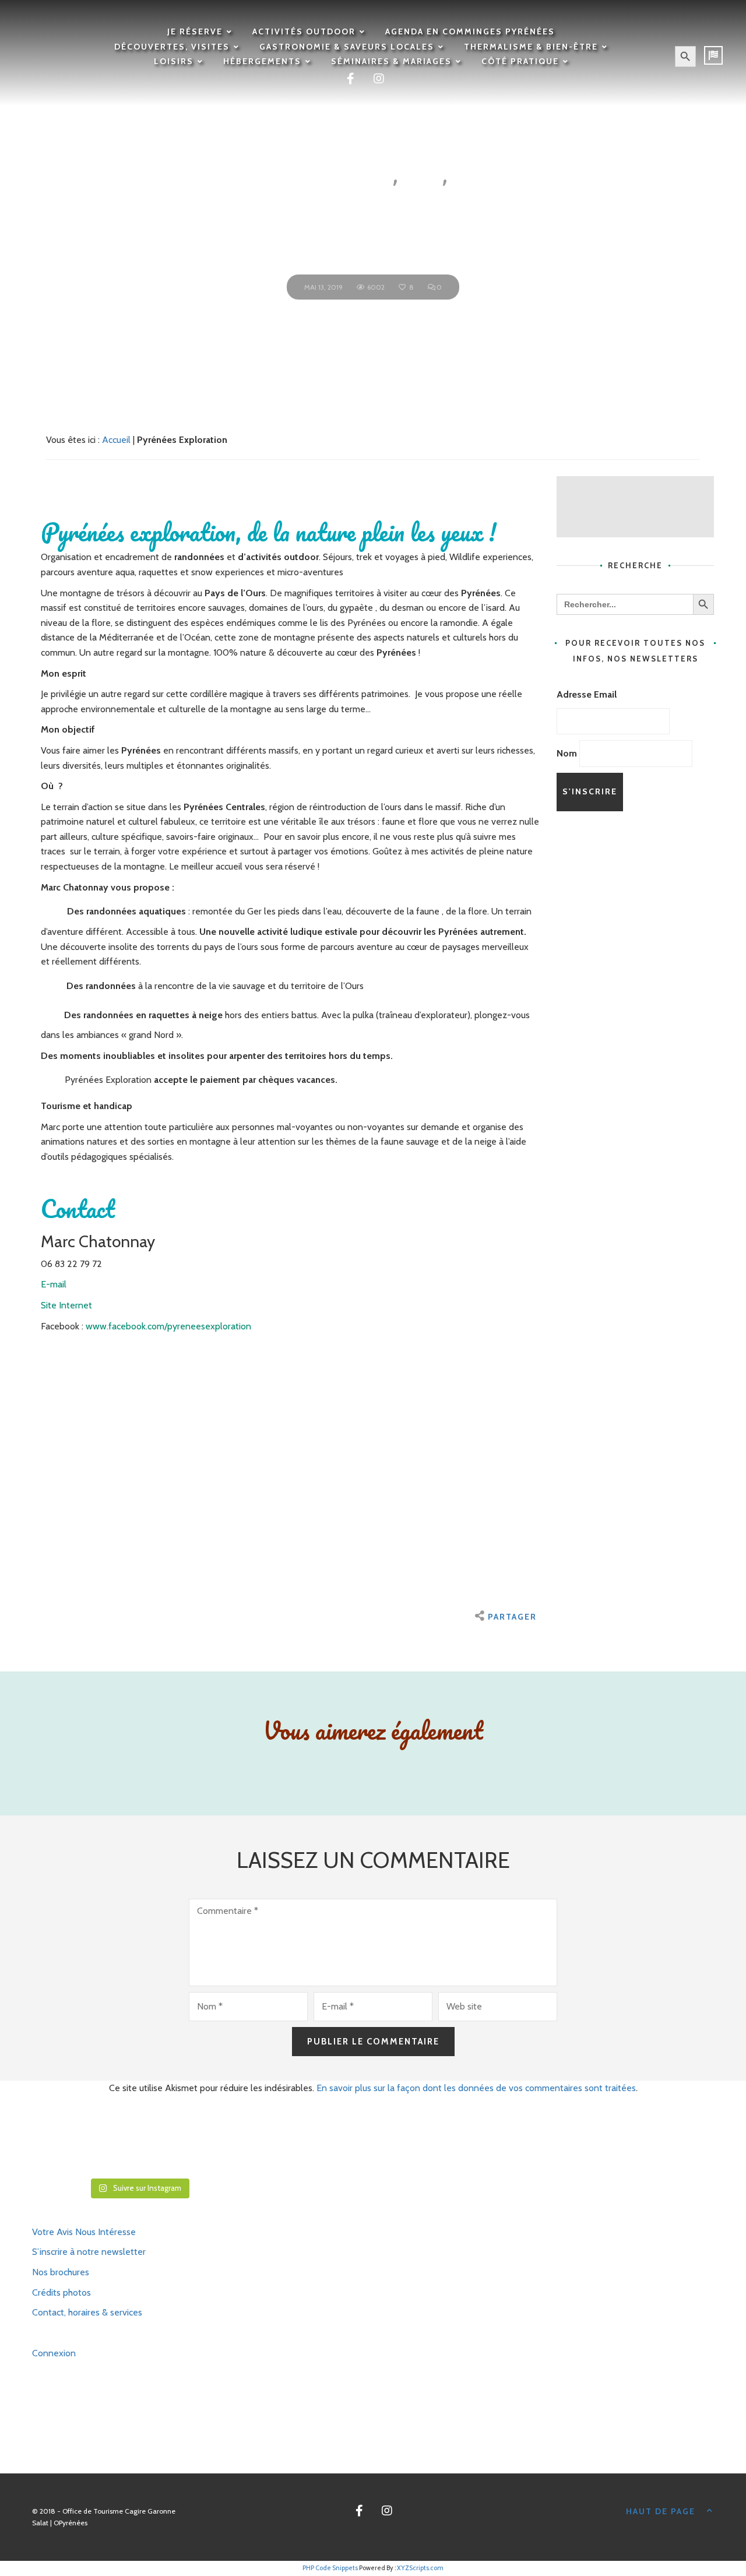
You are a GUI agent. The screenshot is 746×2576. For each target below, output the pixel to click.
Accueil (116, 440)
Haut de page (661, 2511)
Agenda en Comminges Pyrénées (470, 31)
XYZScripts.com (420, 2568)
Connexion (54, 2353)
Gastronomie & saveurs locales (347, 47)
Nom (567, 753)
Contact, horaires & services (87, 2312)
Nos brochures (61, 2272)
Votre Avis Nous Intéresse (84, 2232)
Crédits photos (61, 2292)
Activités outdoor (304, 31)
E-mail (54, 1284)
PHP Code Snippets (330, 2568)
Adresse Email (587, 694)
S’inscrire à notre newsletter (89, 2252)
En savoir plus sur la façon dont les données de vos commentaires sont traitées (476, 2088)
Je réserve (195, 31)
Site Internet (66, 1305)
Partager (512, 1617)
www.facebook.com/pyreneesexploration (168, 1326)
